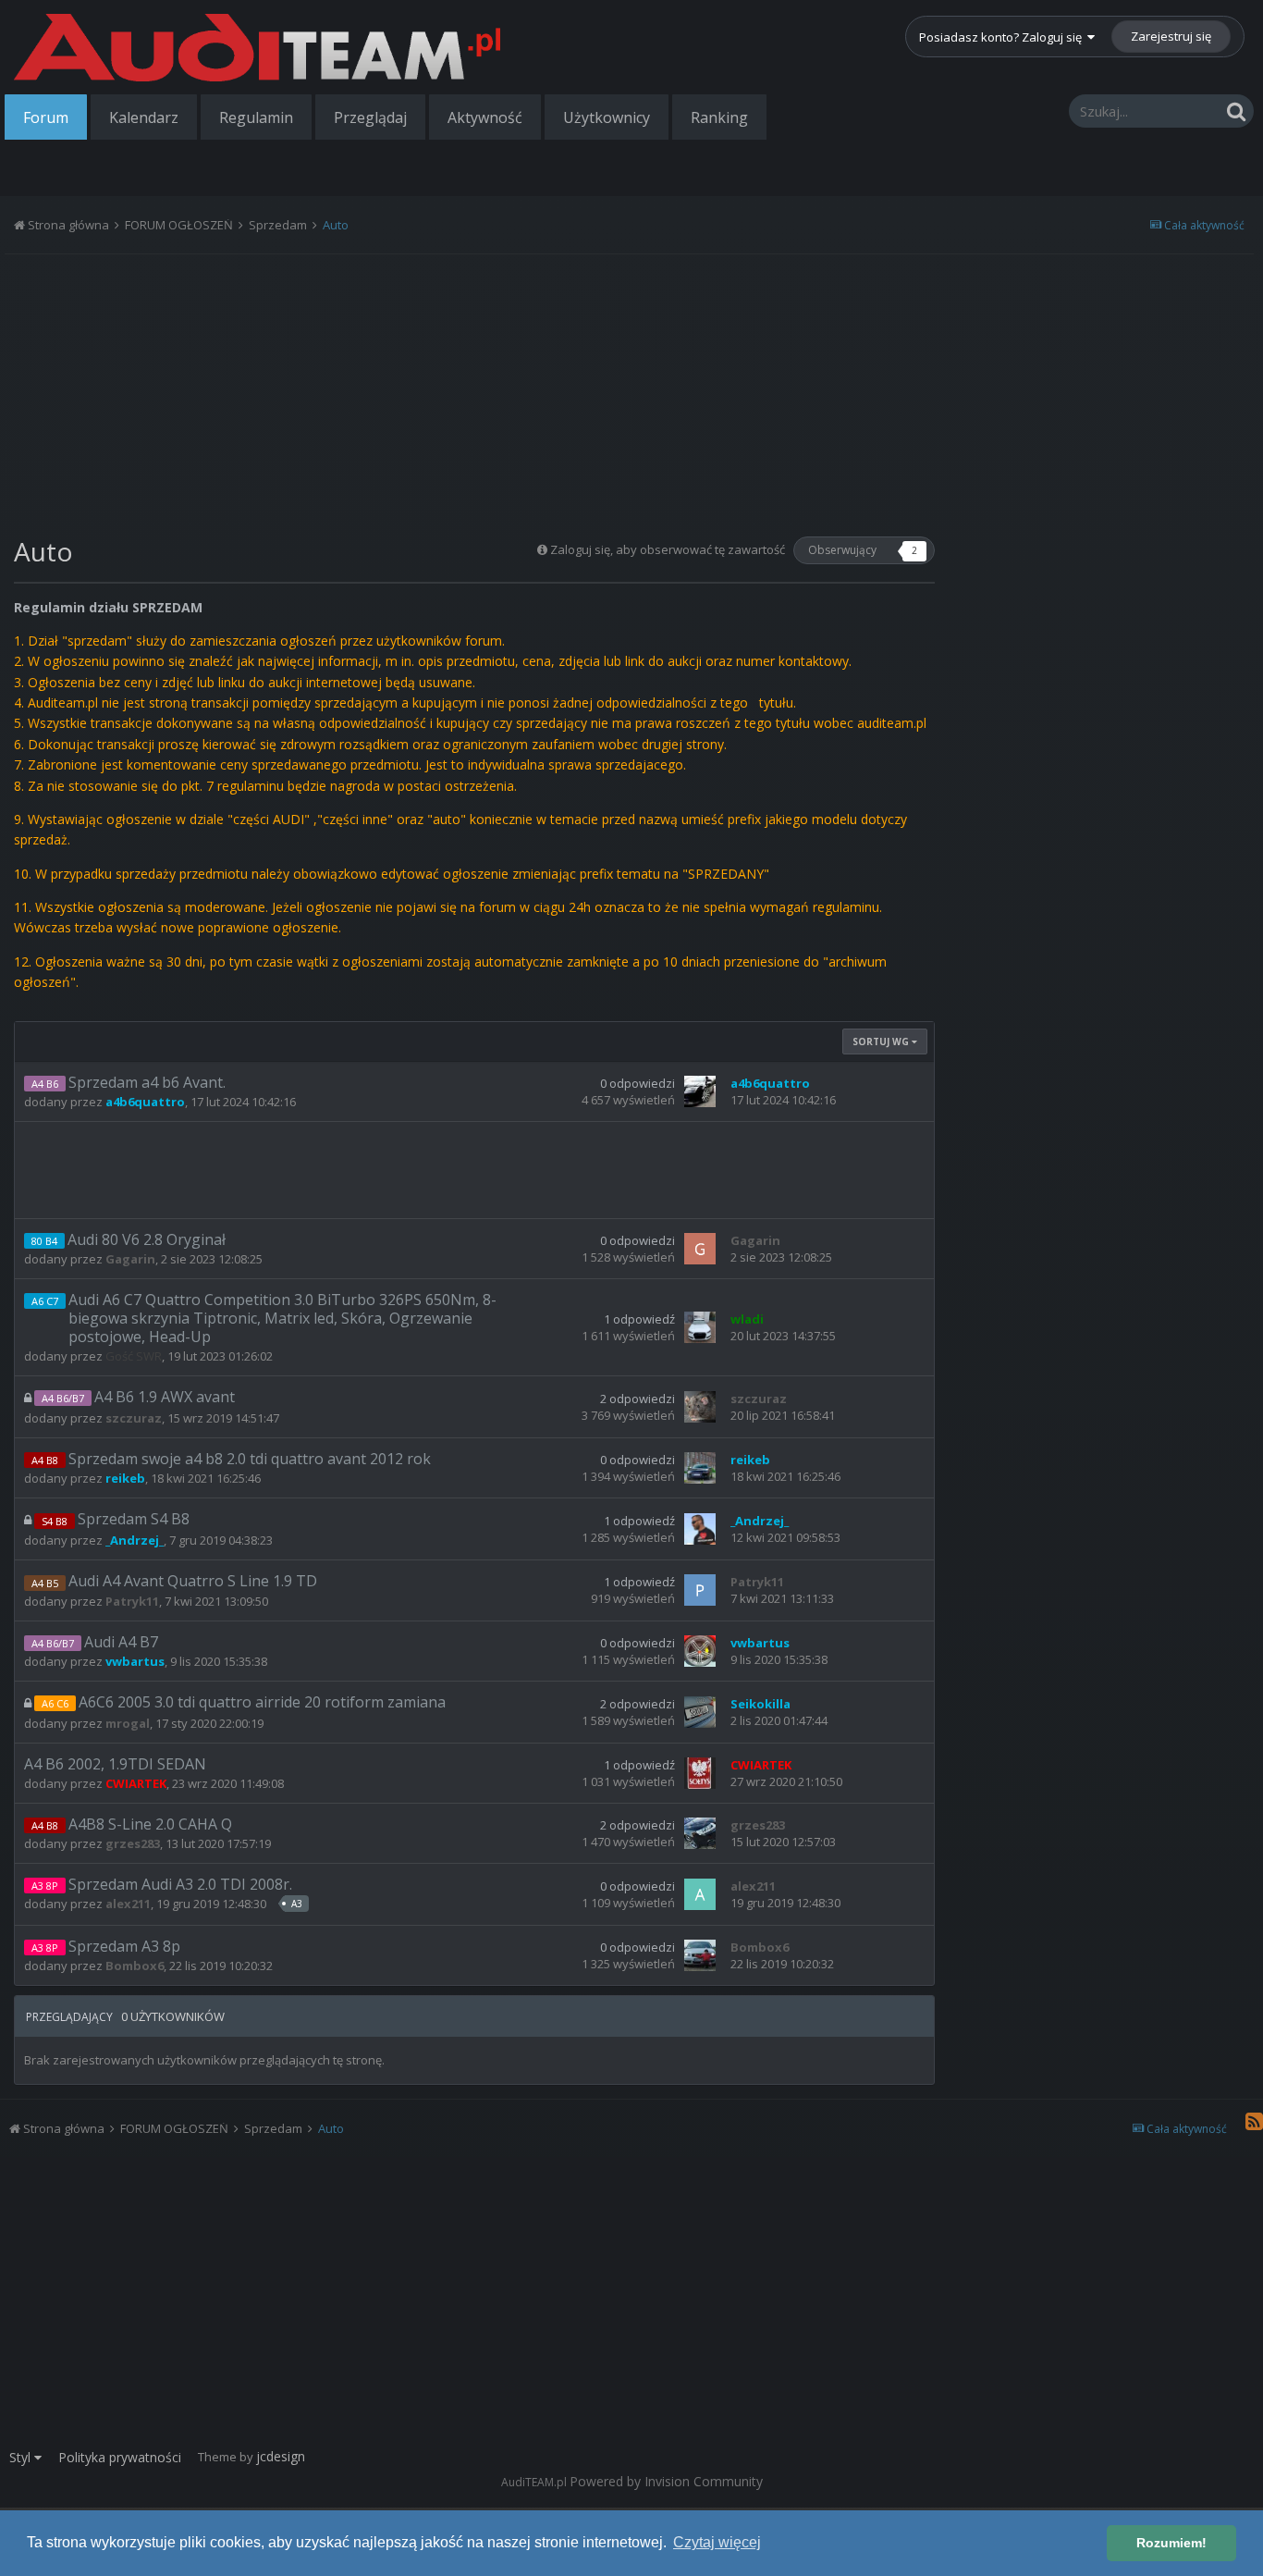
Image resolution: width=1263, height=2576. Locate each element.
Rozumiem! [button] (1171, 2543)
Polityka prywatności (120, 2457)
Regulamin (256, 117)
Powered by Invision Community (666, 2481)
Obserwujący (842, 550)
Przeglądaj (370, 117)
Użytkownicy (607, 117)
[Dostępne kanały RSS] (1254, 2121)
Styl (22, 2457)
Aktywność (485, 117)
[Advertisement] (474, 388)
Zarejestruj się (1171, 36)
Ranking (719, 117)
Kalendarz (144, 117)
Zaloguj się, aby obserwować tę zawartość (668, 549)
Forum (46, 117)
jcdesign (281, 2456)
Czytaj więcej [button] (717, 2542)
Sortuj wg (882, 1041)
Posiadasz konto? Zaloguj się (1003, 37)
